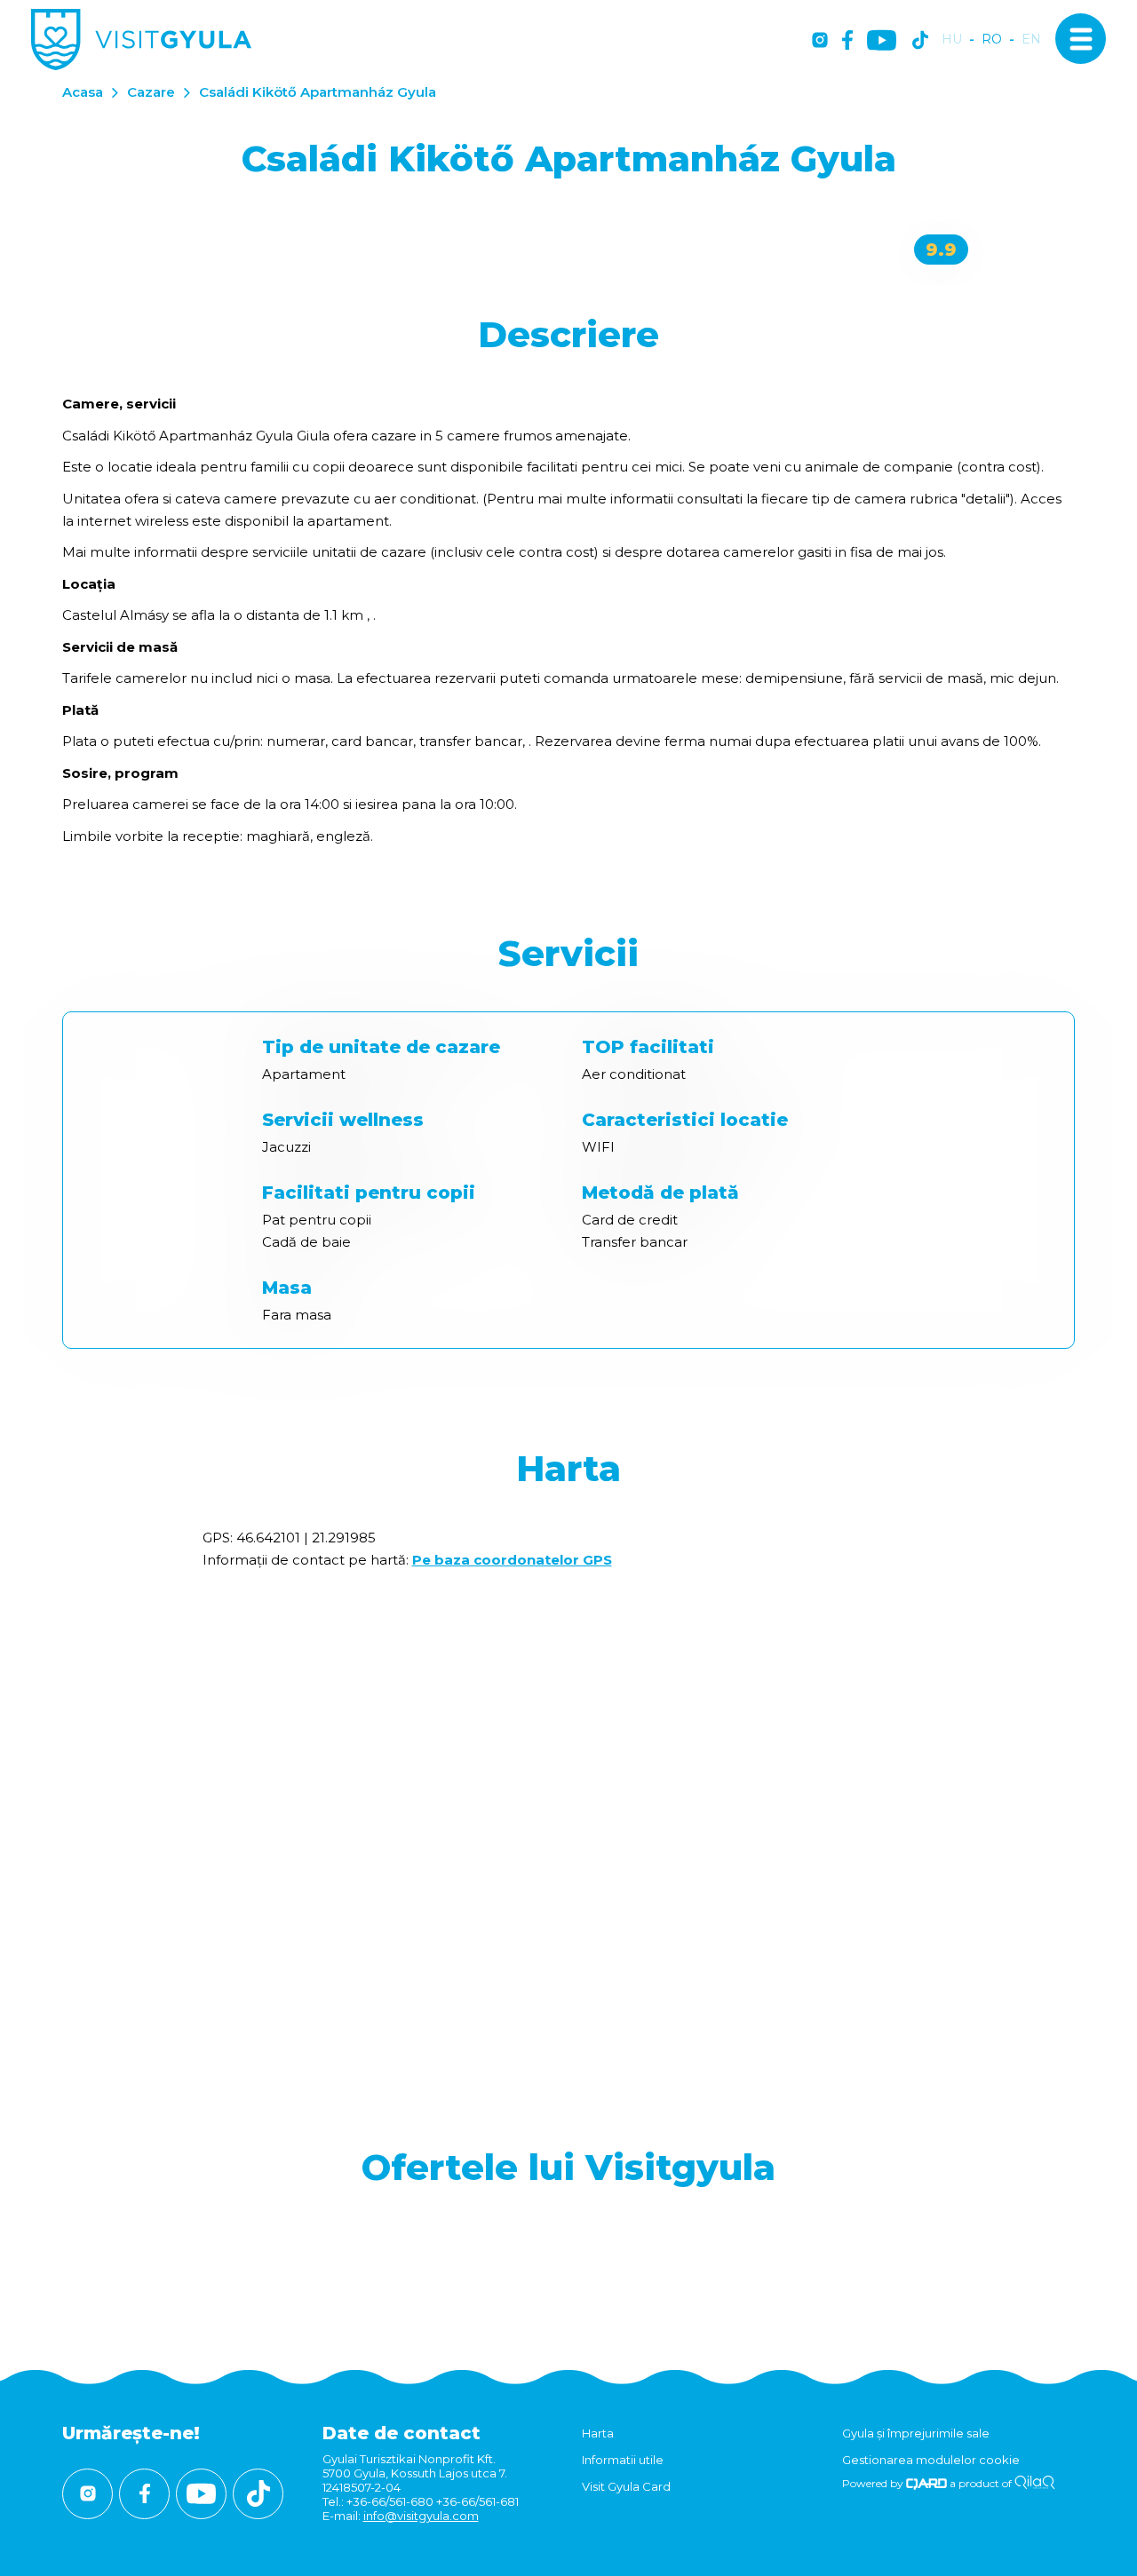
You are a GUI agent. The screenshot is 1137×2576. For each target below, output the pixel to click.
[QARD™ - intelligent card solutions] (927, 2483)
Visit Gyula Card (626, 2486)
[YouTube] (882, 41)
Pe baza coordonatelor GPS (512, 1560)
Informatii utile (623, 2460)
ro (992, 40)
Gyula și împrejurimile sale (916, 2433)
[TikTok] (920, 41)
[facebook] (847, 41)
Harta (598, 2433)
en (1031, 40)
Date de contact (402, 2433)
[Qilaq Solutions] (1034, 2483)
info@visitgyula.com (421, 2516)
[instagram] (820, 41)
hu (952, 40)
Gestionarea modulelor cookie (931, 2460)
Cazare (151, 92)
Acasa (83, 92)
